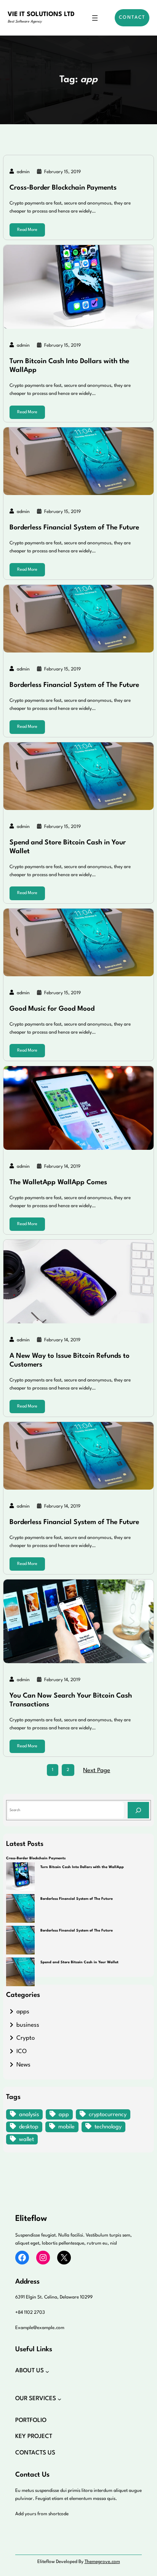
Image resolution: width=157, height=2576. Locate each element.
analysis (29, 2115)
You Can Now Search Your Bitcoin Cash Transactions (71, 1700)
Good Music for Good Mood (52, 1009)
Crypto (26, 2038)
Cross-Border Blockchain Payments (63, 188)
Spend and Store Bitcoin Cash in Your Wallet (68, 847)
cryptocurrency (108, 2115)
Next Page (97, 1771)
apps (23, 2012)
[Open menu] (95, 18)
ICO (22, 2052)
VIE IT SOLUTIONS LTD (41, 15)
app (64, 2115)
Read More (27, 230)
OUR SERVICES (36, 2399)
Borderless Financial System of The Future (74, 528)
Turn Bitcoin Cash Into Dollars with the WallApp (69, 366)
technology (108, 2127)
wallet (26, 2140)
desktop (29, 2127)
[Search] (138, 1810)
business (28, 2025)
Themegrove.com (102, 2562)
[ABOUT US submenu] (47, 2371)
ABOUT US (30, 2371)
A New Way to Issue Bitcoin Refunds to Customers (70, 1360)
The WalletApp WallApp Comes (58, 1182)
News (23, 2065)
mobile (66, 2127)
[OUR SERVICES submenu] (59, 2399)
